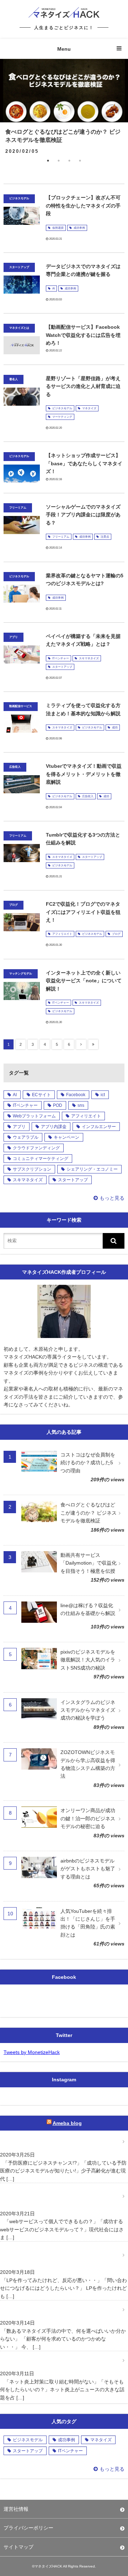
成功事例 (79, 228)
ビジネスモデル (62, 408)
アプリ (19, 1127)
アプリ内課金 (54, 1127)
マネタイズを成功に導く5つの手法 (42, 2310)
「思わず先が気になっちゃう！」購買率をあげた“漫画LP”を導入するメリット (62, 2255)
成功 (115, 728)
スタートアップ (62, 667)
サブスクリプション (32, 1169)
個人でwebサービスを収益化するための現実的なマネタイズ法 (60, 2196)
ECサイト (41, 1095)
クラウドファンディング (36, 1148)
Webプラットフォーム (34, 1116)
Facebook (76, 1095)
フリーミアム (61, 537)
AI (54, 288)
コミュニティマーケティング (41, 1159)
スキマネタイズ (89, 658)
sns (81, 1105)
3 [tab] (69, 161)
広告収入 (88, 796)
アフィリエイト (62, 934)
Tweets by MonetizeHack (32, 2052)
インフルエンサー (99, 1127)
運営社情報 (16, 2509)
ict (103, 1095)
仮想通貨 (58, 228)
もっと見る (112, 1198)
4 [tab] (80, 161)
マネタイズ (89, 408)
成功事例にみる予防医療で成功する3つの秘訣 (55, 2142)
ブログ (116, 934)
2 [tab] (59, 161)
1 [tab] (48, 161)
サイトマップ (18, 2547)
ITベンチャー (61, 658)
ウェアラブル (26, 1137)
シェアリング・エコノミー (92, 1169)
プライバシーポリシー (28, 2528)
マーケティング (62, 417)
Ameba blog (67, 2123)
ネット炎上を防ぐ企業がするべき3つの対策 (52, 2360)
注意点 (105, 537)
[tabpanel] (64, 107)
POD (58, 1105)
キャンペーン (66, 1137)
